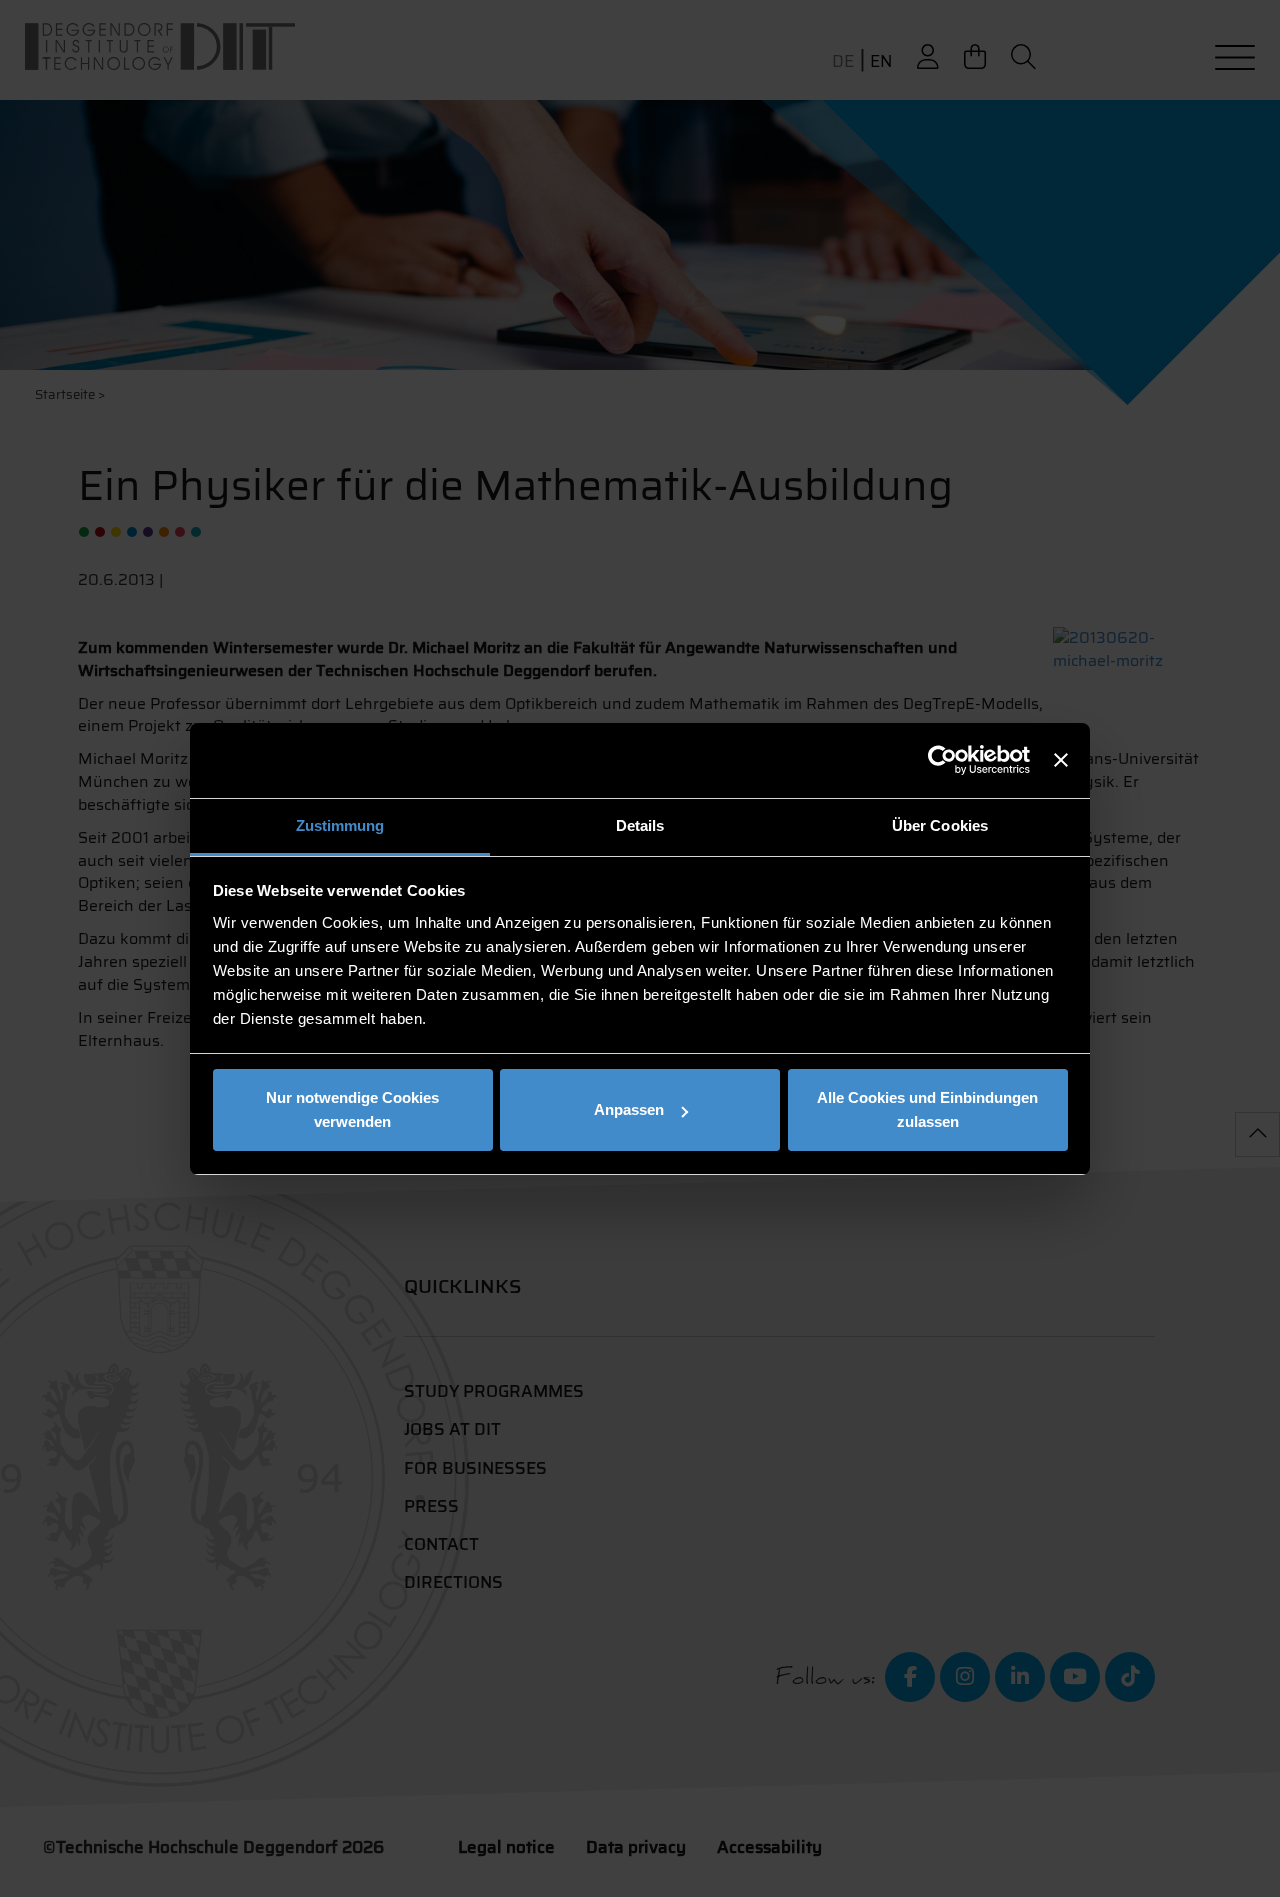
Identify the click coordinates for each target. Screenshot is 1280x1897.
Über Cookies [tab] (940, 825)
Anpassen (629, 1109)
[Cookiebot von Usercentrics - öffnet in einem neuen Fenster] (942, 760)
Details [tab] (640, 825)
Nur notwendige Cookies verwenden (352, 1109)
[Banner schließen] (1061, 760)
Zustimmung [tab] (340, 825)
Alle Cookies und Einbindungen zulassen (927, 1109)
